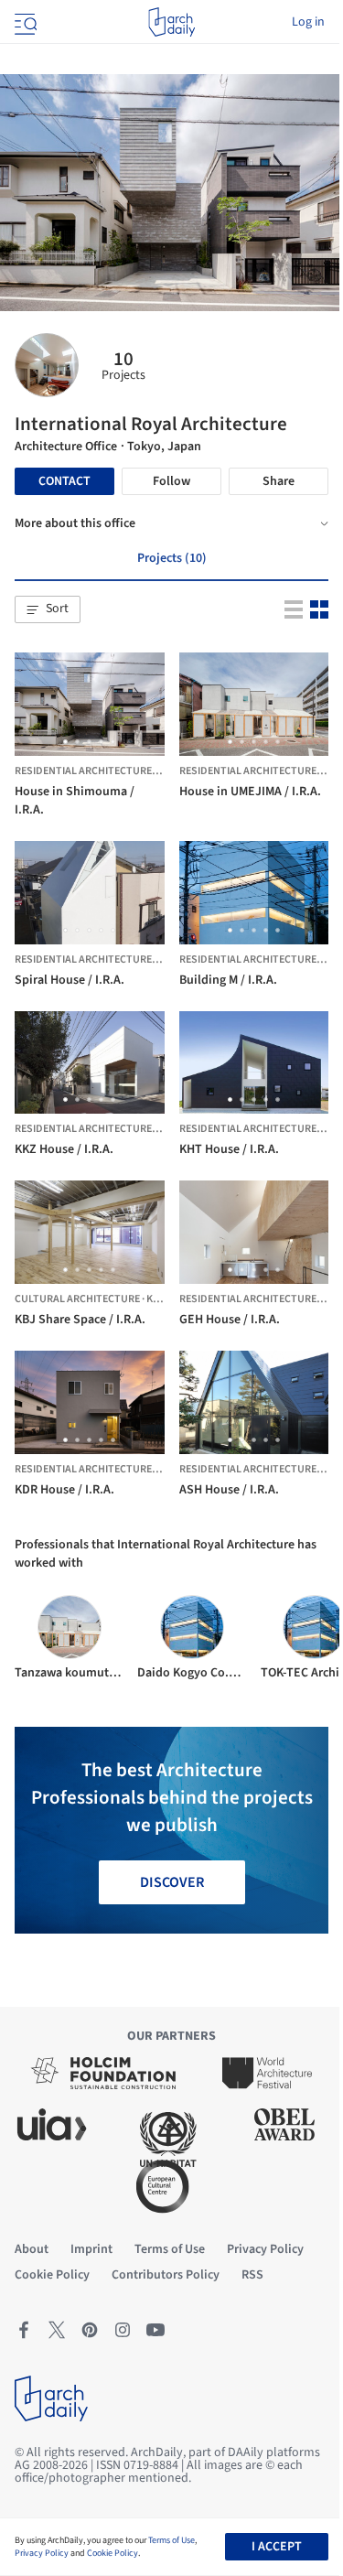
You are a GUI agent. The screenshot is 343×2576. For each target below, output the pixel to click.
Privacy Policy (42, 2553)
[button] (48, 609)
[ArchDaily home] (171, 22)
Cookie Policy (113, 2553)
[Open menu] (24, 22)
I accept (277, 2547)
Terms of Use (171, 2540)
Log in (308, 22)
